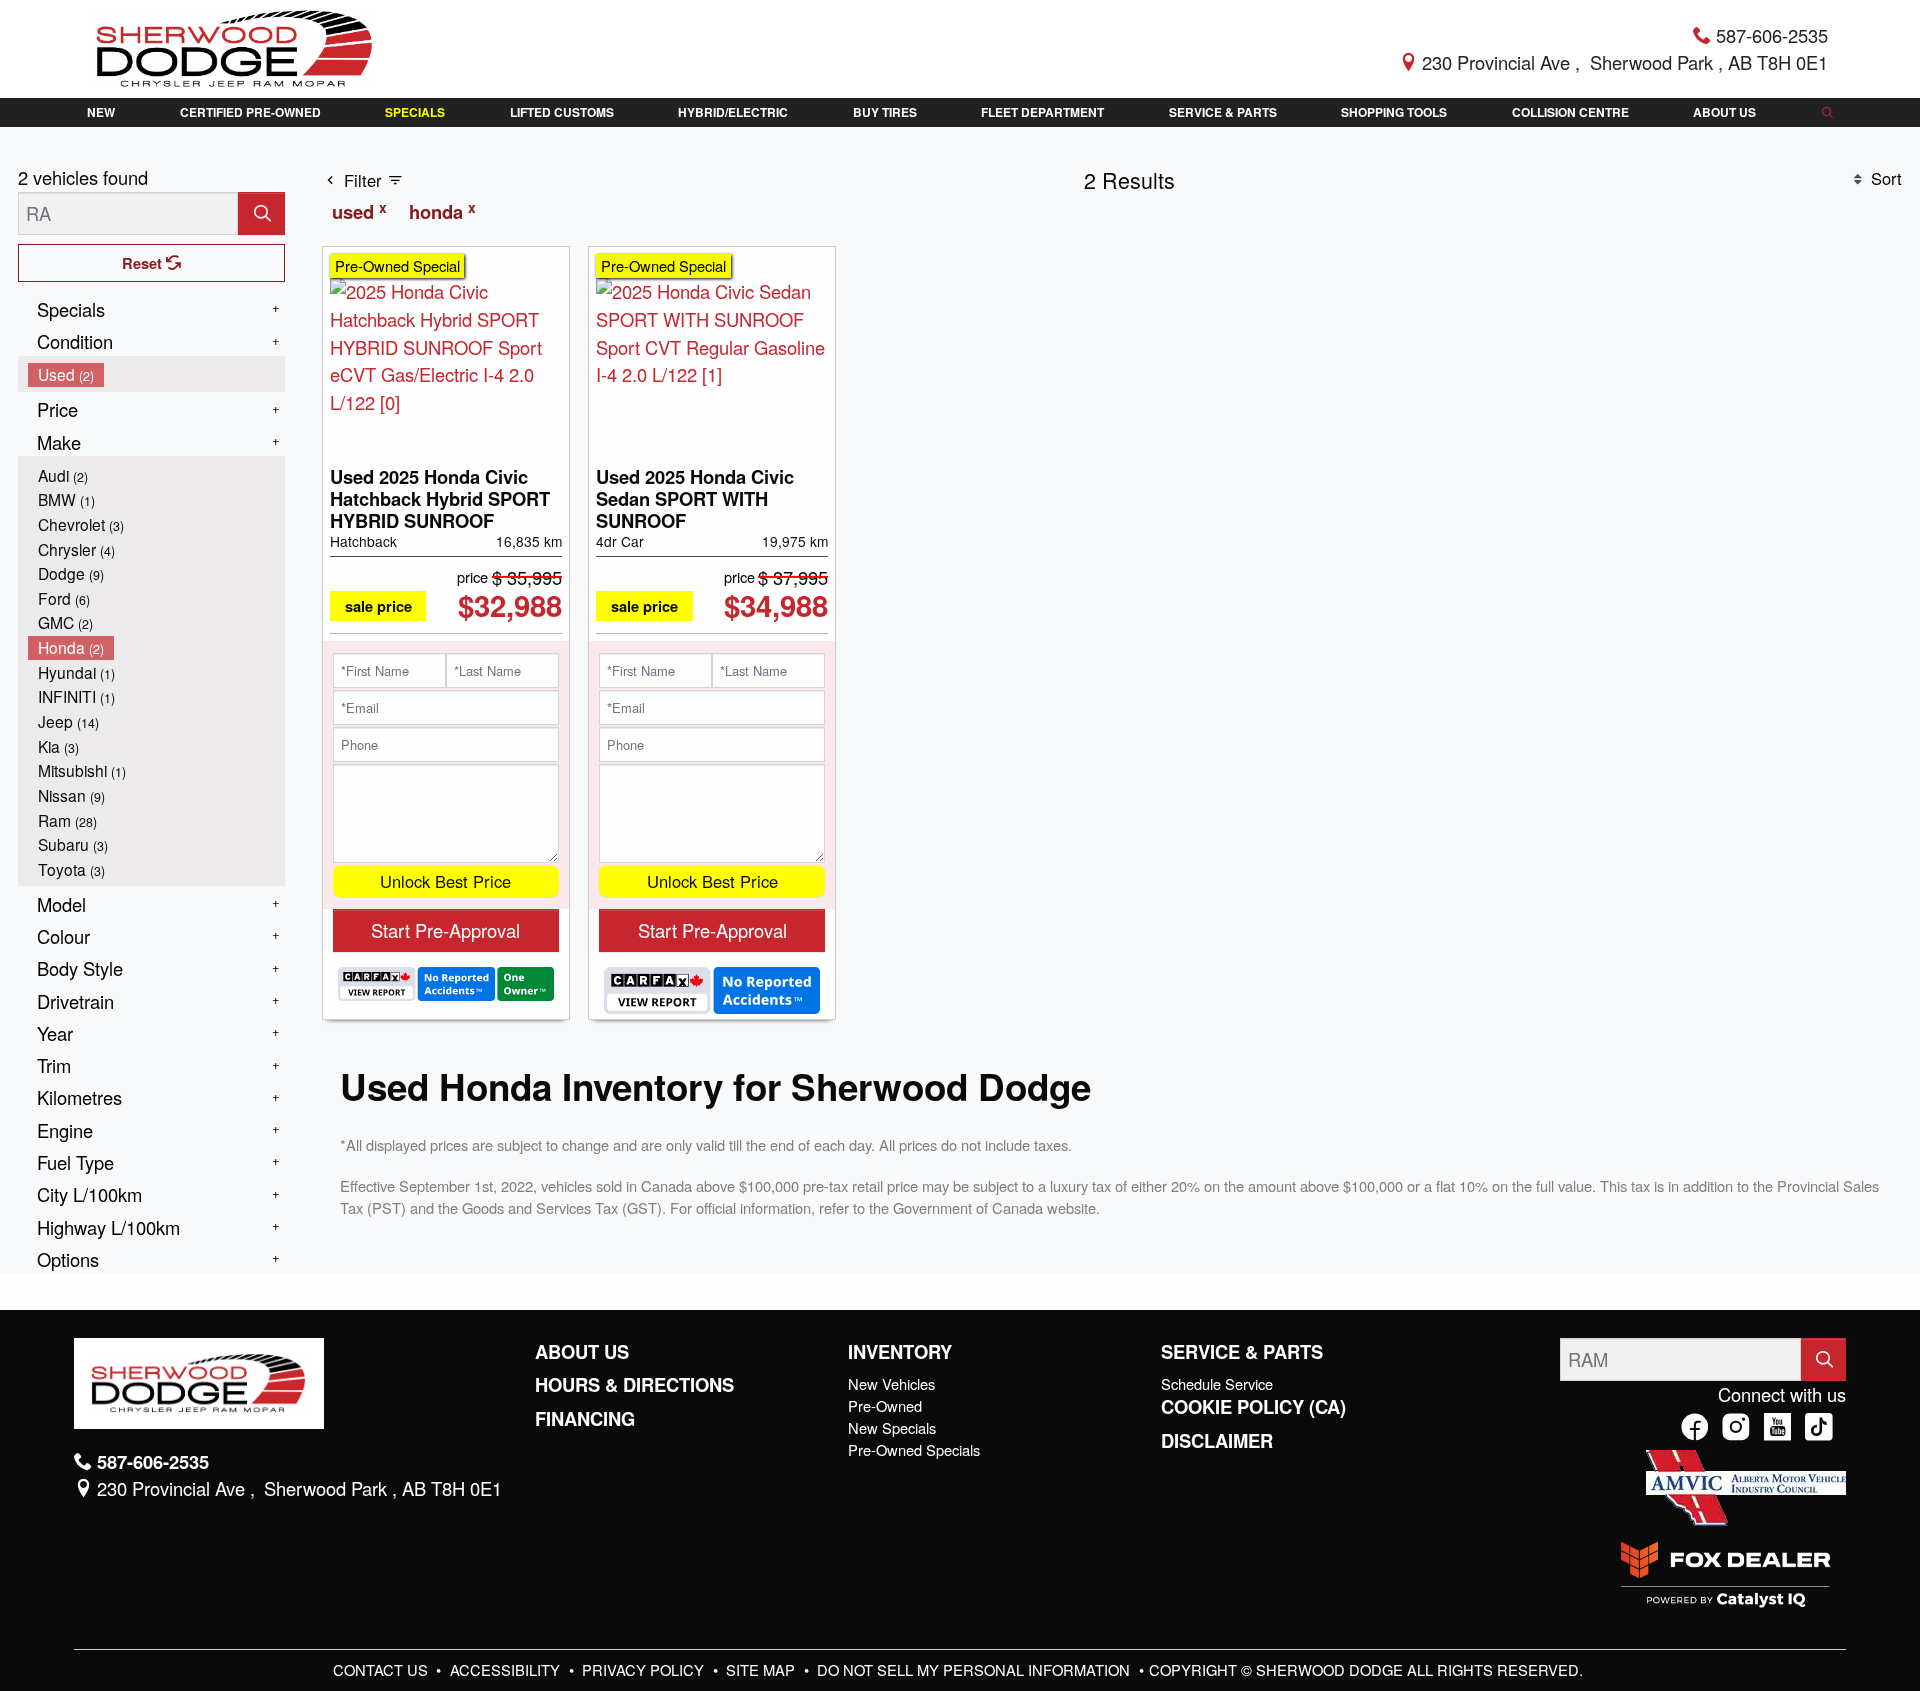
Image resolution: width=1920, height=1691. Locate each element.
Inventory (900, 1352)
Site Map (762, 1669)
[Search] (261, 213)
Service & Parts (1242, 1352)
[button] (101, 112)
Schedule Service (1217, 1383)
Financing (585, 1419)
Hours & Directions (634, 1385)
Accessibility (507, 1669)
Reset (144, 263)
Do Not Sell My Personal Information (975, 1669)
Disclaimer (1217, 1441)
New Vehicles (891, 1383)
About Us (582, 1352)
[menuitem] (157, 374)
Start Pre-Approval (445, 930)
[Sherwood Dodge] (234, 46)
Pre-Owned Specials (914, 1449)
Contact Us (382, 1669)
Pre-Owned (885, 1405)
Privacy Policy (645, 1669)
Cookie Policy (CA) (1253, 1407)
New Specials (892, 1427)
